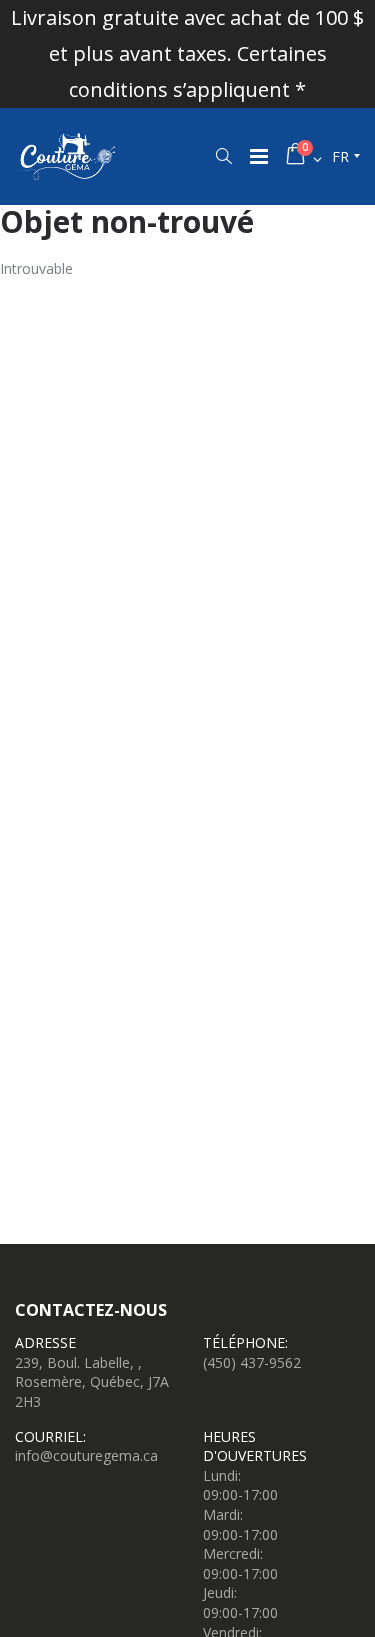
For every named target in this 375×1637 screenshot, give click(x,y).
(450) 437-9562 (252, 1362)
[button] (223, 156)
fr (340, 156)
